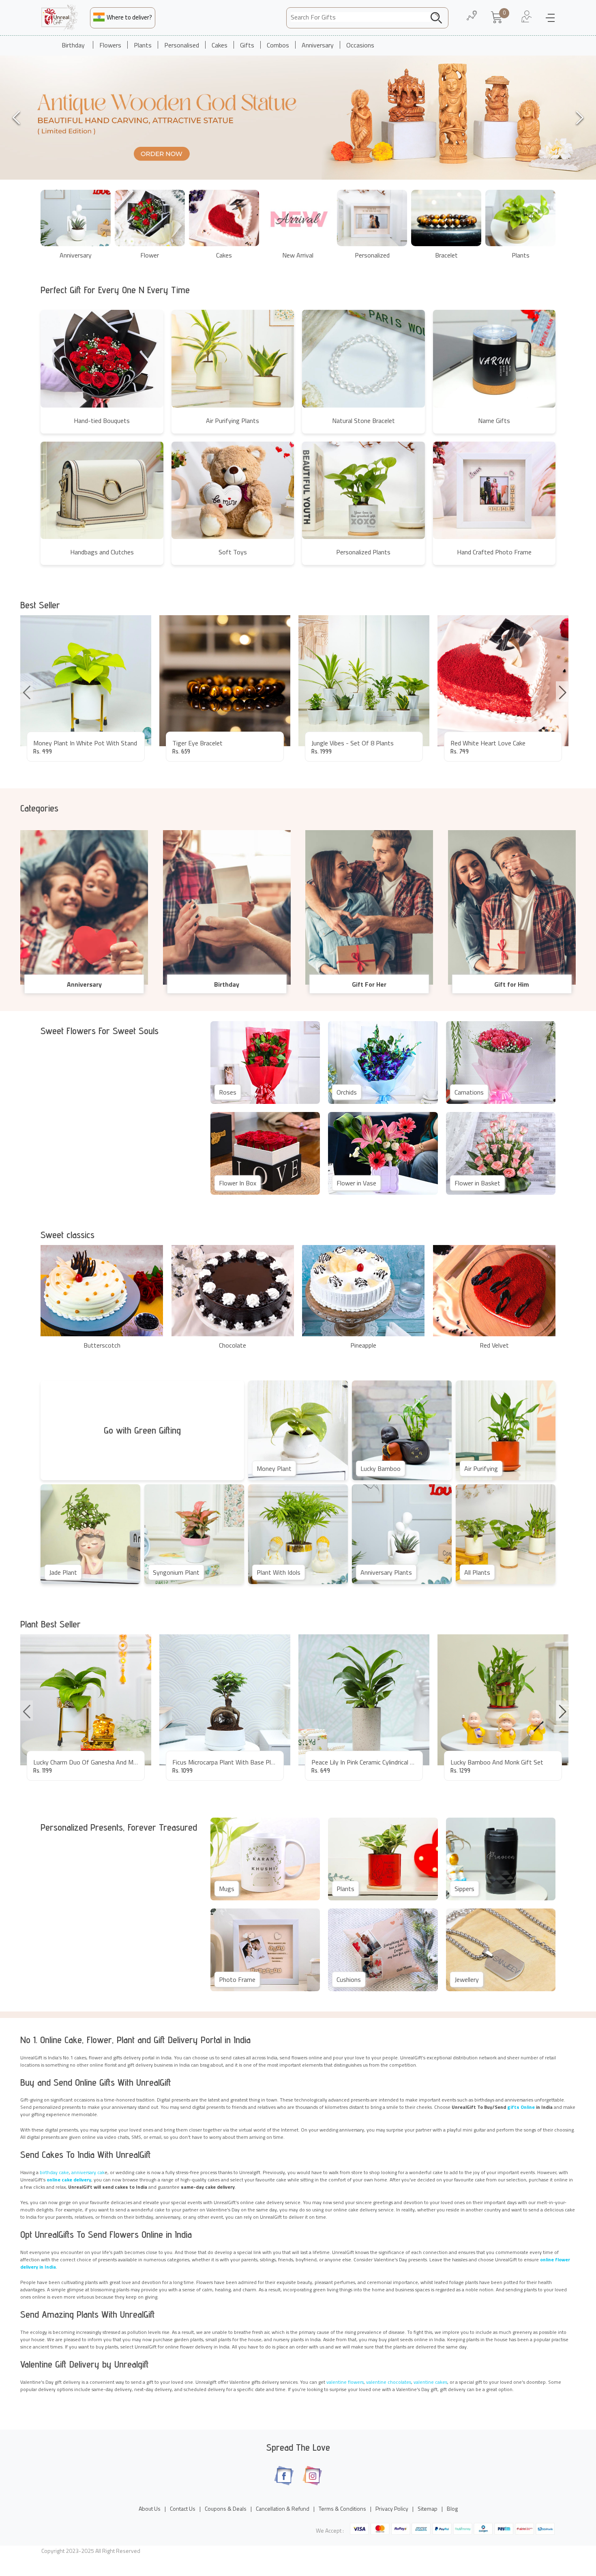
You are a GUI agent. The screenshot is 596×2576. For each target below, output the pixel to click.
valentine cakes (430, 2382)
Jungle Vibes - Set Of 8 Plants (353, 743)
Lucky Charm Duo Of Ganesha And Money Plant (98, 1762)
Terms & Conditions (342, 2508)
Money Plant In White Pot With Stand (85, 743)
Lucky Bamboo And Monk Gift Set (497, 1762)
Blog (452, 2508)
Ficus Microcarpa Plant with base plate (226, 1762)
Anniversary (318, 45)
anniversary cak (88, 2172)
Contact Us (183, 2508)
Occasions (360, 45)
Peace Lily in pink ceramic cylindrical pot (366, 1762)
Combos (278, 45)
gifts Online (521, 2107)
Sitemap (428, 2508)
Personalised (182, 45)
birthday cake (54, 2172)
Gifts (247, 45)
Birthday (73, 45)
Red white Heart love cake (488, 743)
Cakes (220, 45)
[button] (298, 118)
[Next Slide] (580, 118)
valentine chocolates (389, 2382)
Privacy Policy (392, 2508)
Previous (27, 691)
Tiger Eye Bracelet (197, 743)
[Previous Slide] (16, 118)
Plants (143, 45)
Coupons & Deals (226, 2508)
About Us (150, 2508)
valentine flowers (345, 2382)
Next (562, 691)
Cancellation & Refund (283, 2508)
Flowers (110, 45)
